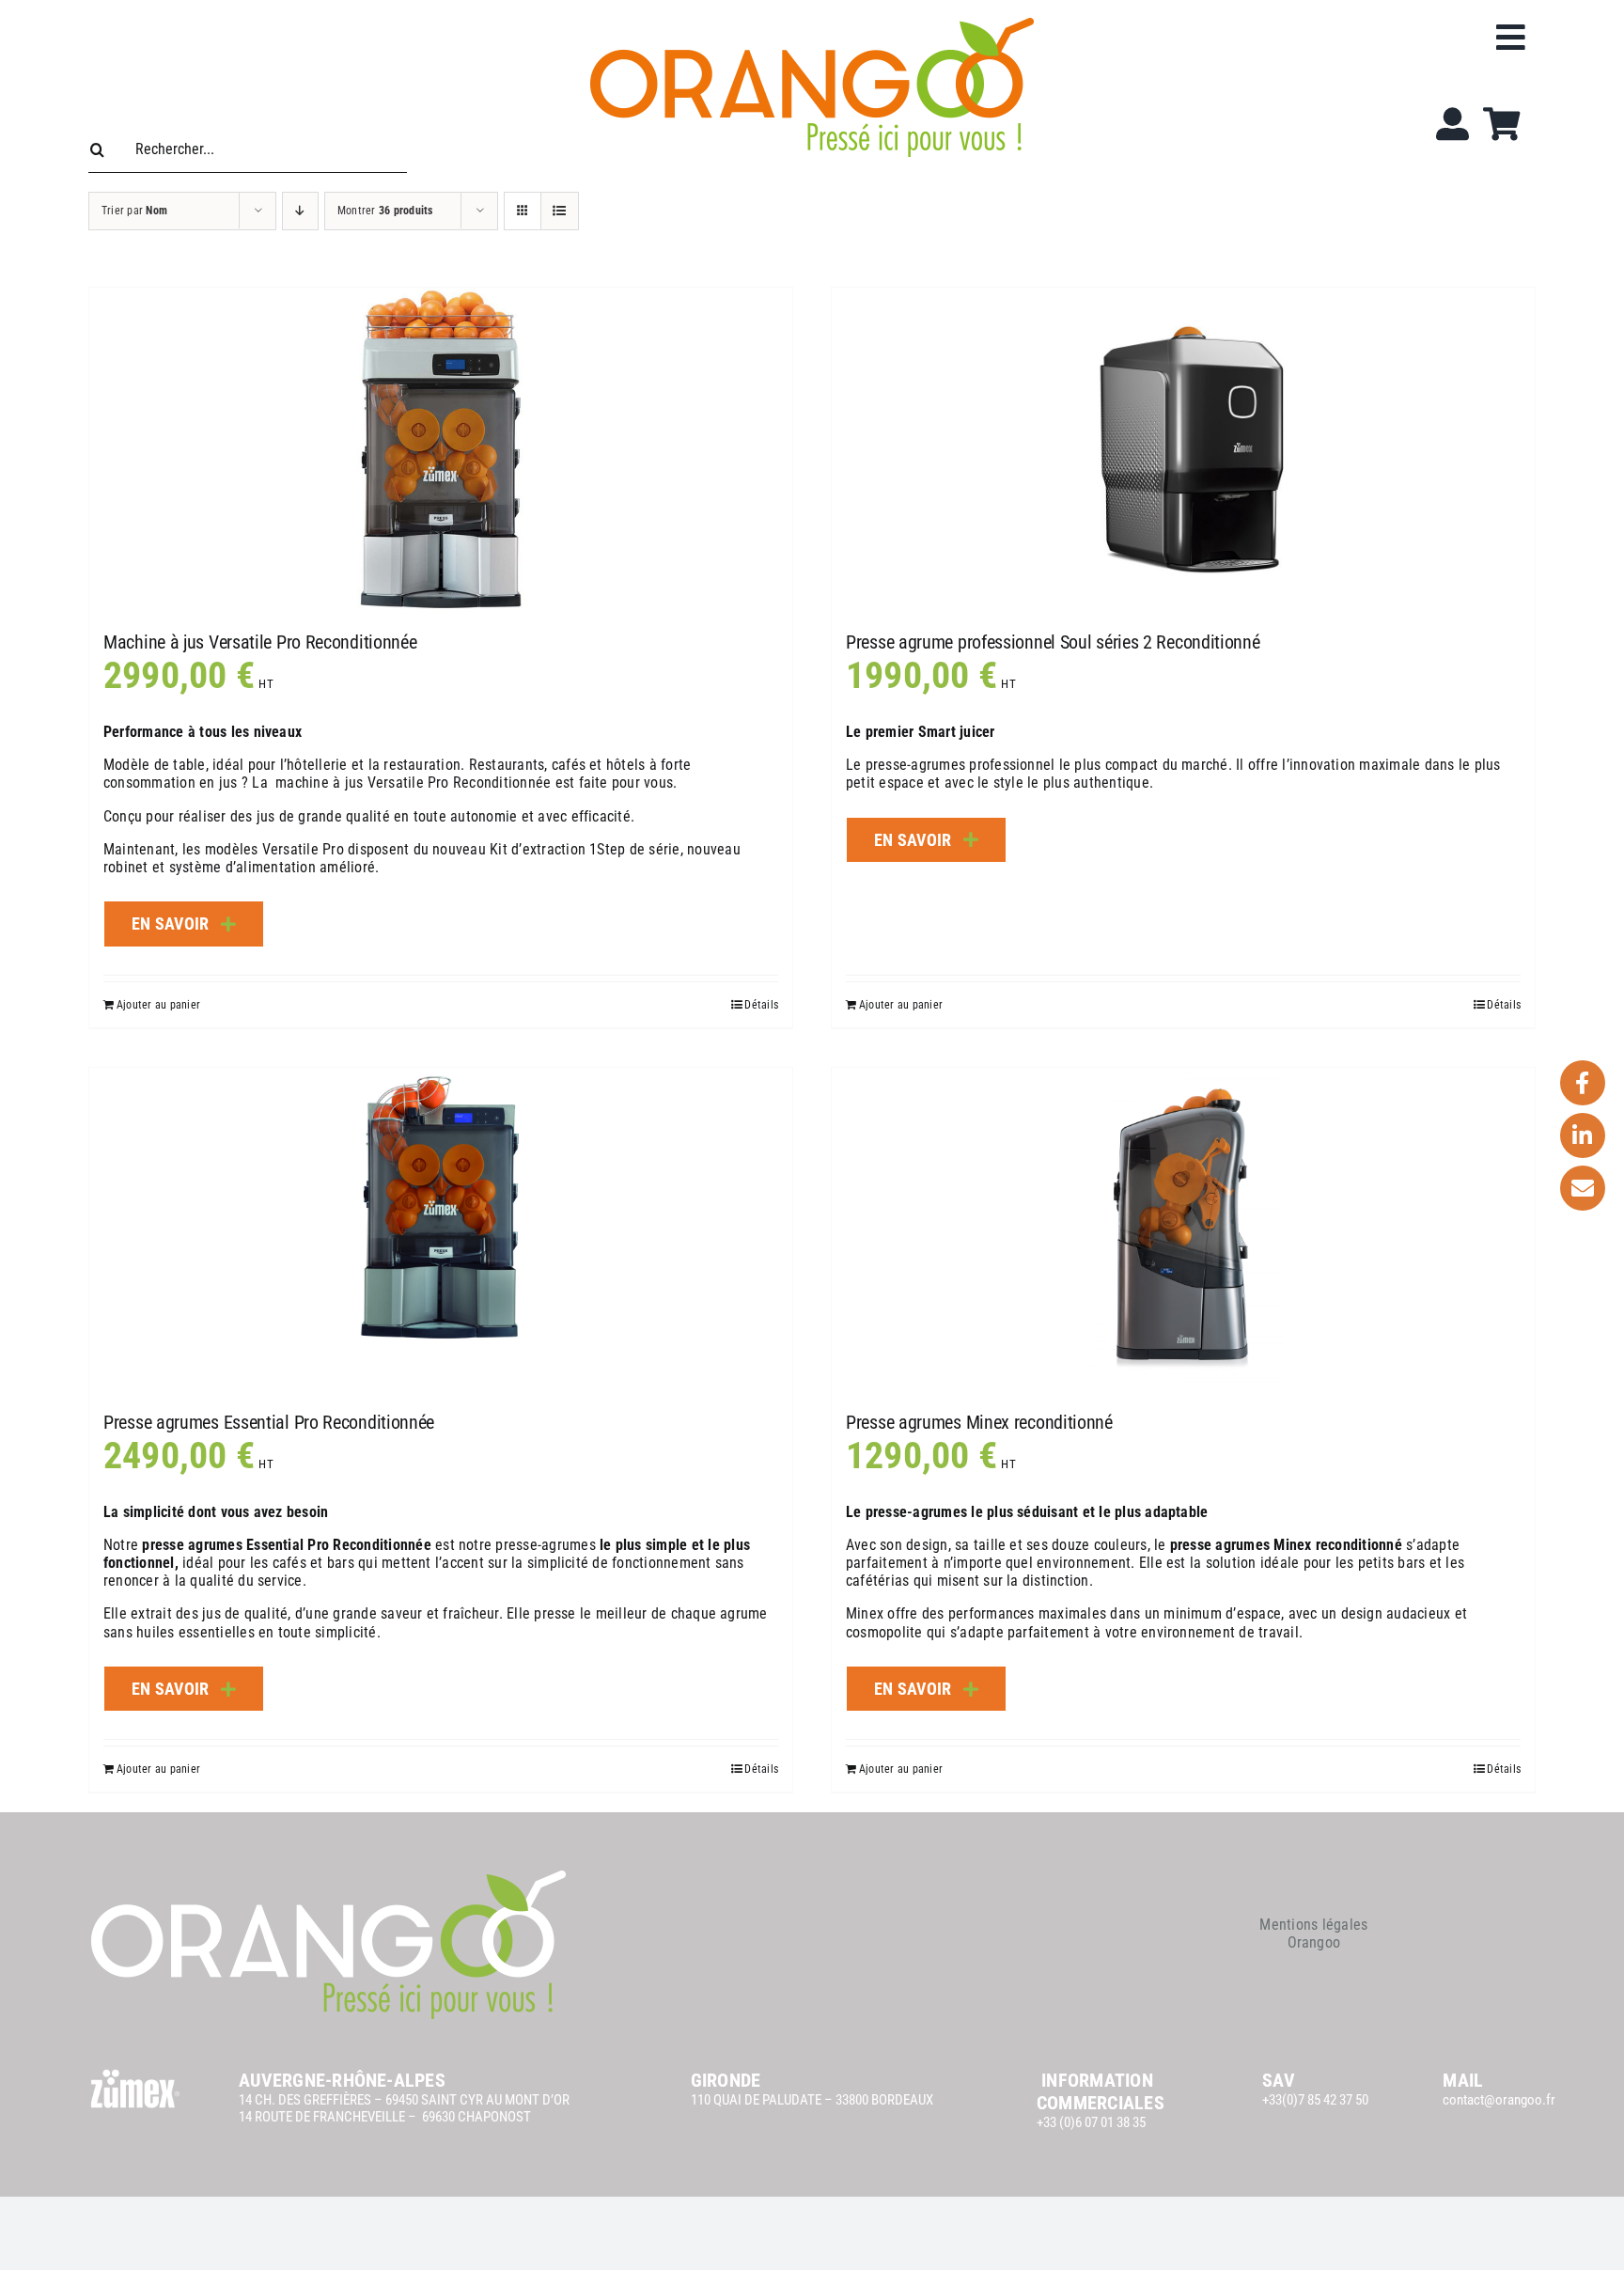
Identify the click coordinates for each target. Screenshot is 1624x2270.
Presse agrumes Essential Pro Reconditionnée (269, 1422)
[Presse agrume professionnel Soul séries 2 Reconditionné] (1183, 450)
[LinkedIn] (1583, 1135)
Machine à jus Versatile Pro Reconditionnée (260, 642)
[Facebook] (1583, 1083)
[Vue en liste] (560, 211)
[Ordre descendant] (300, 211)
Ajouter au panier (158, 1005)
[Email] (1583, 1188)
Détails (761, 1005)
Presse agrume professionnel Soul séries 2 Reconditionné (1053, 642)
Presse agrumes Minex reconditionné (979, 1422)
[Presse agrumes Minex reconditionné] (1183, 1230)
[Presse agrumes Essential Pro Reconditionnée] (441, 1230)
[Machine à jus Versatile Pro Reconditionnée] (441, 450)
